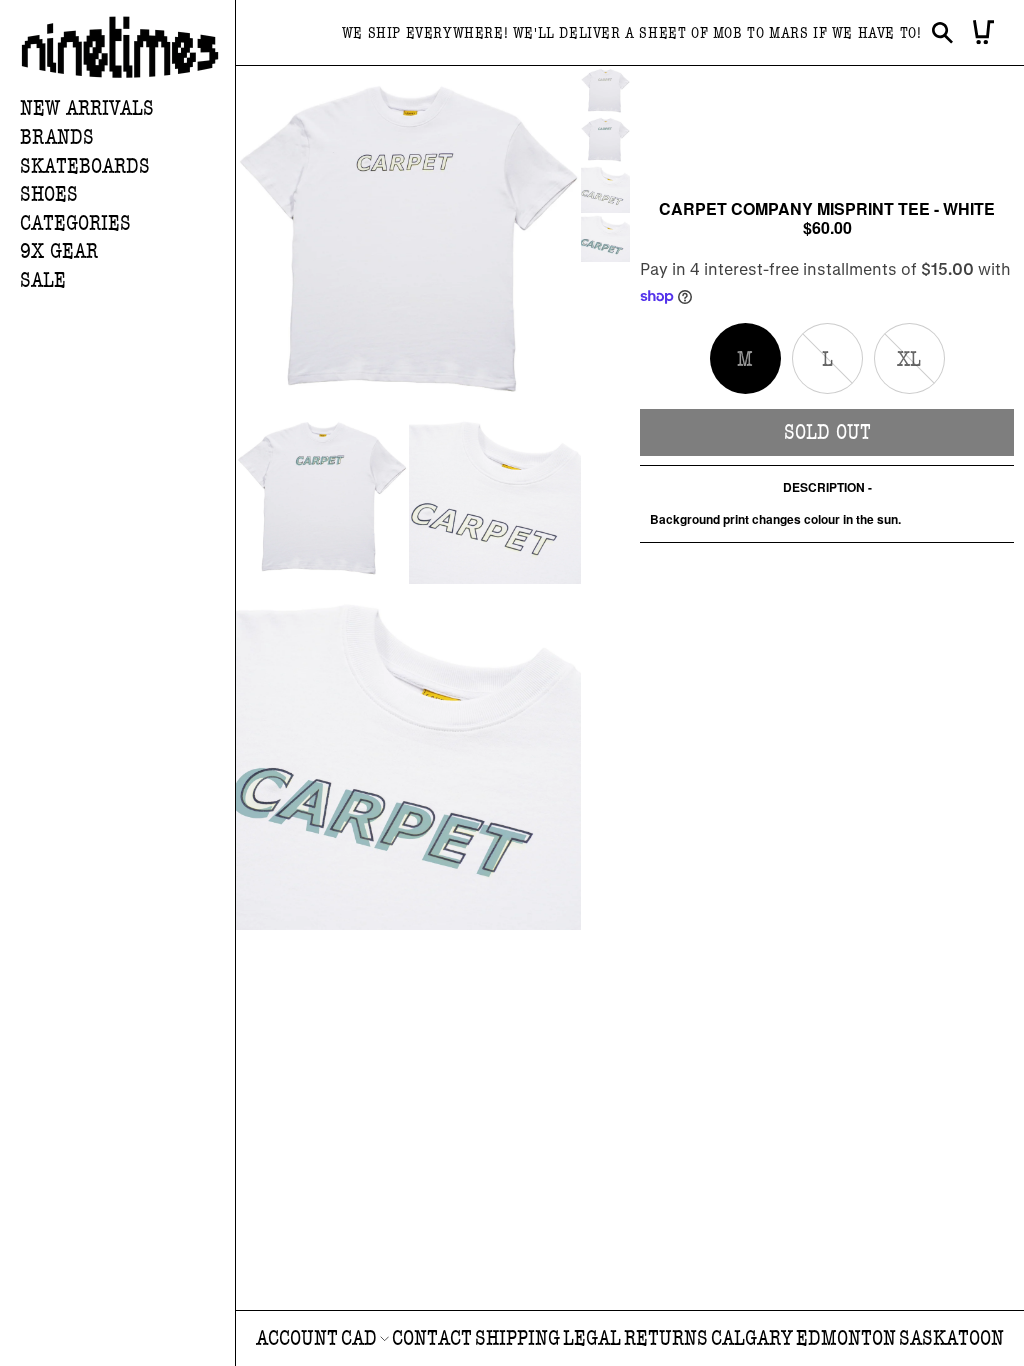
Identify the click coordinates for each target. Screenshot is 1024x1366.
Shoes (49, 194)
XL (921, 370)
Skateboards (85, 166)
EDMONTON (846, 1338)
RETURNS (666, 1338)
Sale (43, 280)
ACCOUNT (297, 1338)
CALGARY (752, 1338)
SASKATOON (951, 1338)
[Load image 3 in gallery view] (605, 188)
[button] (127, 138)
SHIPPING (517, 1338)
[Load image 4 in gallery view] (605, 237)
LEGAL (592, 1338)
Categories (75, 223)
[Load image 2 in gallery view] (605, 139)
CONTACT (432, 1338)
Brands (57, 137)
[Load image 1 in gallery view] (605, 90)
